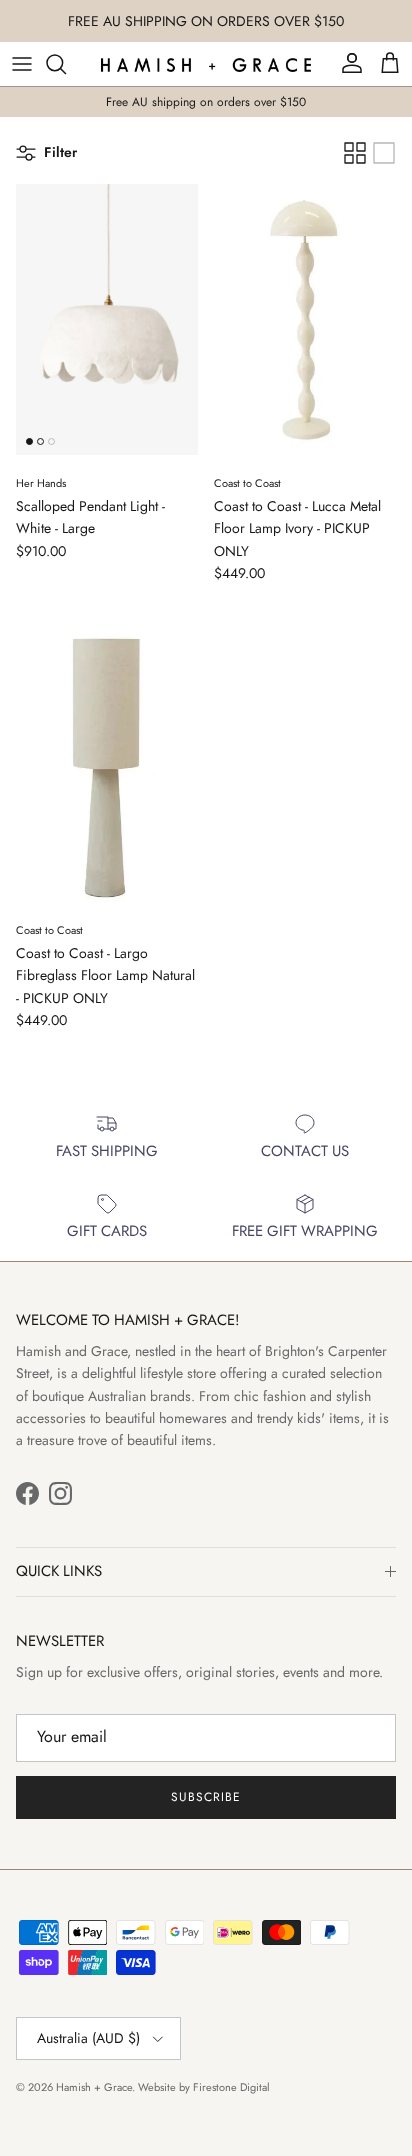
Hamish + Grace (94, 2087)
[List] (384, 153)
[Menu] (22, 64)
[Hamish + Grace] (206, 64)
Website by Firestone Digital (204, 2087)
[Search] (66, 64)
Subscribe (206, 1797)
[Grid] (355, 153)
